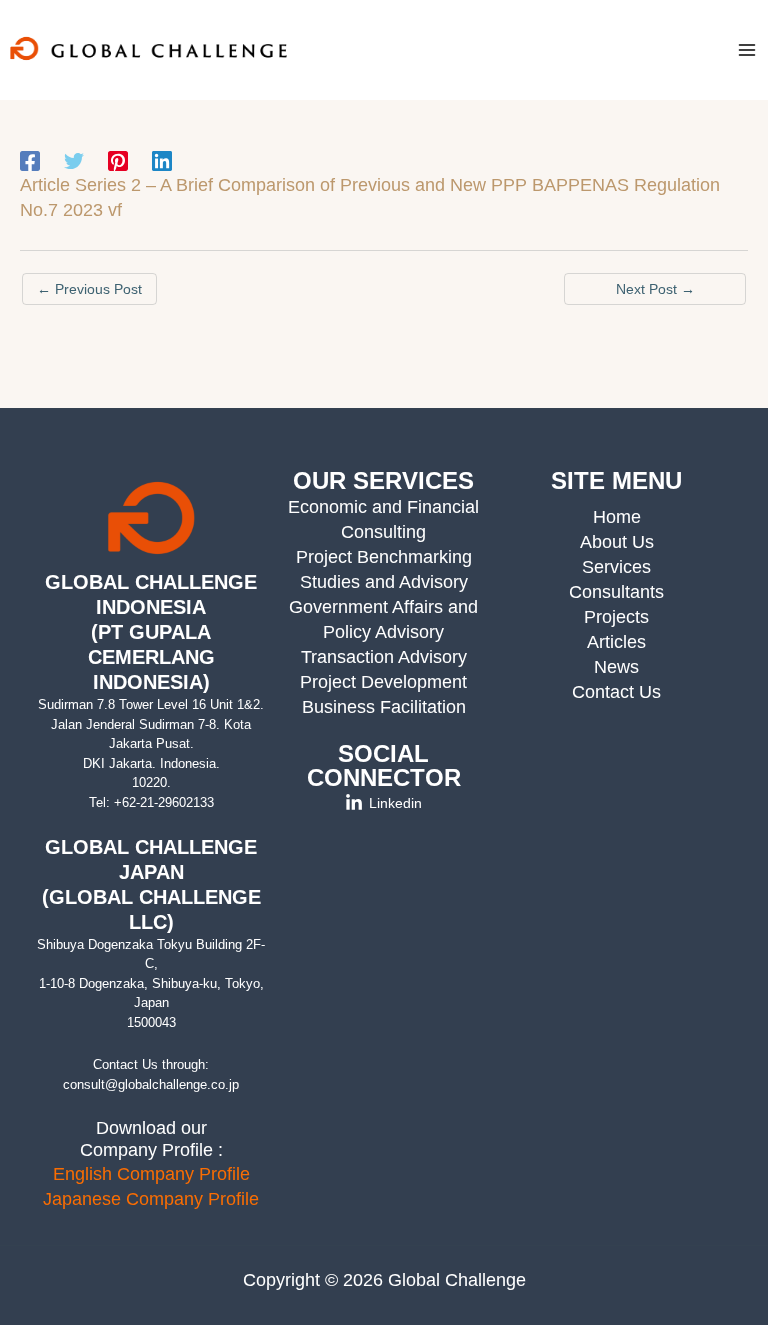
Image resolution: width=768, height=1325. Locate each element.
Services (616, 567)
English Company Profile (151, 1174)
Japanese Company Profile (151, 1199)
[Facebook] (30, 161)
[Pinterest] (118, 161)
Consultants (616, 592)
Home (617, 517)
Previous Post (89, 289)
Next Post (655, 289)
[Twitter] (74, 161)
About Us (617, 542)
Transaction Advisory (384, 657)
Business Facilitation (384, 707)
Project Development (383, 682)
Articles (616, 642)
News (616, 667)
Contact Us (616, 692)
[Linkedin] (162, 161)
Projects (616, 617)
